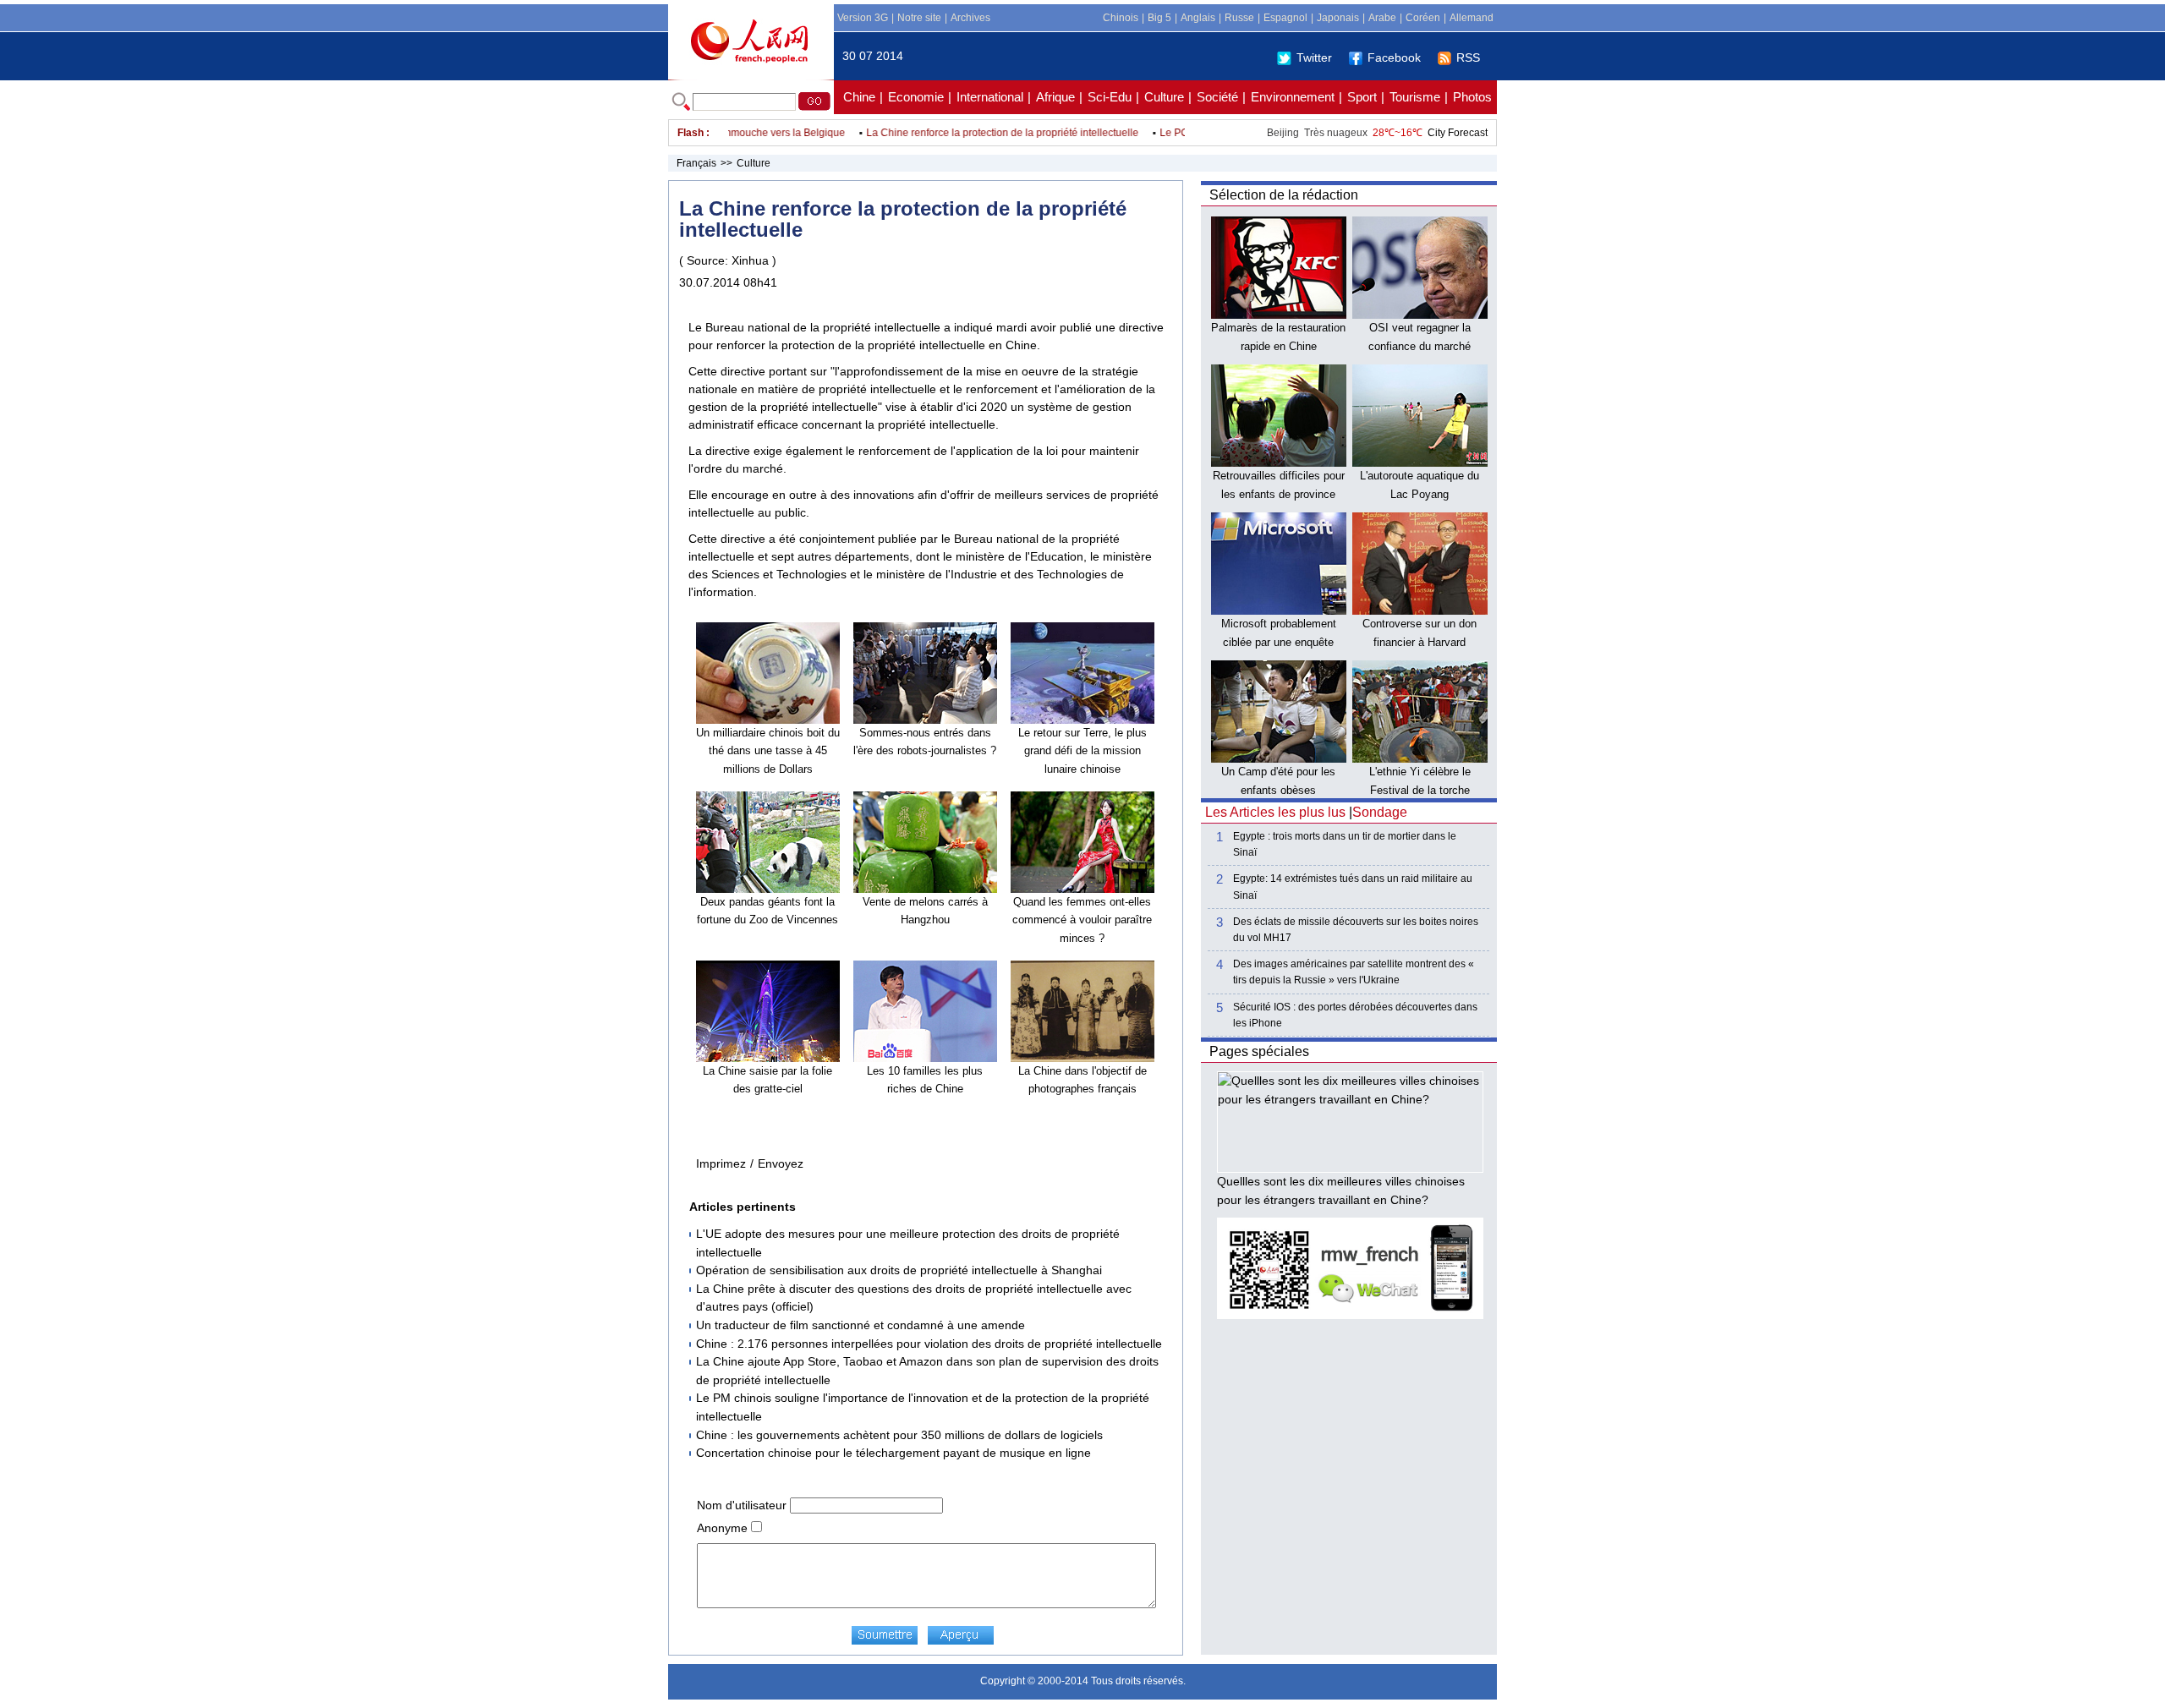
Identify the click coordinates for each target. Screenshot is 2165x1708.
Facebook (1394, 57)
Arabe (1382, 18)
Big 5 (1159, 18)
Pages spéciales (1259, 1051)
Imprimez (721, 1163)
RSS (1468, 57)
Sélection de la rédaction (1284, 195)
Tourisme (1415, 97)
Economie (916, 97)
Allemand (1472, 18)
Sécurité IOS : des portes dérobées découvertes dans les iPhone (1355, 1015)
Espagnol (1285, 18)
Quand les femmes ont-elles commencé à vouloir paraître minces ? (1082, 920)
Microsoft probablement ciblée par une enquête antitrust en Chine (1279, 642)
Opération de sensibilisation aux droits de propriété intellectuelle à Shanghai (899, 1270)
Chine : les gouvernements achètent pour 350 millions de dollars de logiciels (899, 1435)
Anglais (1198, 18)
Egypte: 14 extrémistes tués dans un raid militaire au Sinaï (1353, 887)
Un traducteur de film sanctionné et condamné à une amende (861, 1325)
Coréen (1423, 18)
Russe (1239, 18)
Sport (1362, 97)
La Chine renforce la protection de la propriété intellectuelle (974, 133)
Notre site (919, 18)
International (990, 97)
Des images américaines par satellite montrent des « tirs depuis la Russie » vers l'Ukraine (1354, 972)
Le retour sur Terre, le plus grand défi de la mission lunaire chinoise (1082, 751)
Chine (859, 97)
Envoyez (781, 1163)
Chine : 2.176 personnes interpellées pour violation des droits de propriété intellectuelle (929, 1344)
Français (696, 163)
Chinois (1121, 18)
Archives (970, 18)
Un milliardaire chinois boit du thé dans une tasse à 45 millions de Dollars (768, 751)
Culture (1164, 97)
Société (1217, 97)
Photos (1472, 97)
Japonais (1338, 18)
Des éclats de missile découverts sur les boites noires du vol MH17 (1356, 930)
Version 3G (863, 18)
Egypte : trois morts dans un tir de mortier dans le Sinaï (1345, 844)
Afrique (1055, 97)
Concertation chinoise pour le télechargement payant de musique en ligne (893, 1453)
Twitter (1314, 57)
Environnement (1293, 97)
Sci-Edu (1110, 97)
